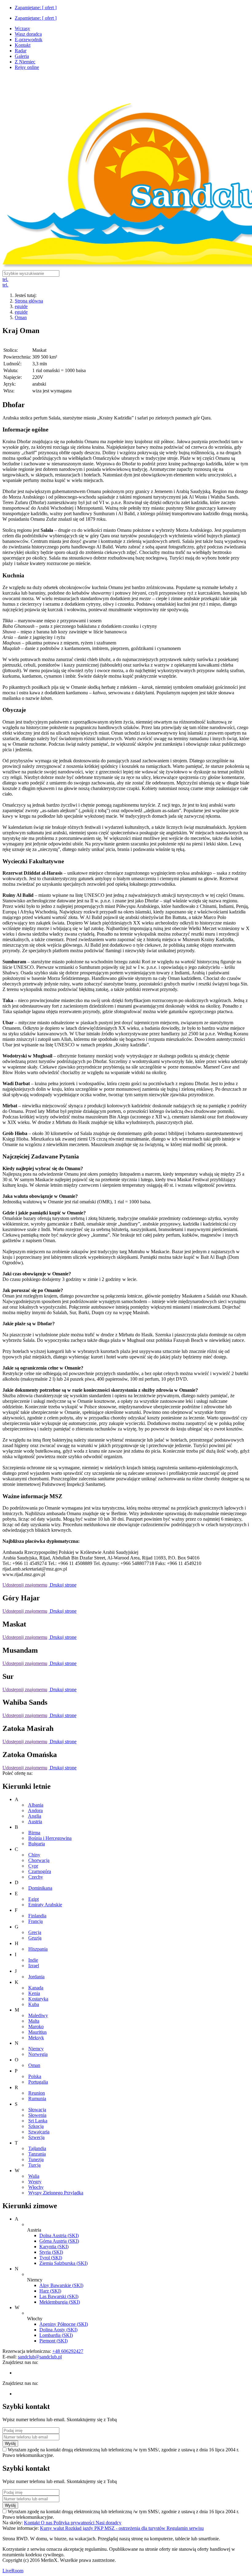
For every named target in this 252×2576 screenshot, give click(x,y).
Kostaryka (38, 1999)
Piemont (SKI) (53, 2341)
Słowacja (37, 2110)
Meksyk (36, 2038)
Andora (35, 1810)
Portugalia (38, 2082)
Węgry (35, 2182)
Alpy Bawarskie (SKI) (61, 2285)
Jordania (36, 1977)
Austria (35, 1822)
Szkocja (36, 2126)
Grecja (35, 1932)
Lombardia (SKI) (56, 2335)
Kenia (34, 1993)
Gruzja (35, 1938)
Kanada (36, 1988)
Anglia (35, 1816)
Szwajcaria (39, 2132)
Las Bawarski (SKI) (59, 2296)
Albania (36, 1805)
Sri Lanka (38, 2121)
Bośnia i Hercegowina (50, 1838)
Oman (21, 317)
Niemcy (36, 2049)
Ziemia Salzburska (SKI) (63, 2263)
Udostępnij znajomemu (25, 1585)
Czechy (36, 1877)
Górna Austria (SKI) (59, 2241)
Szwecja (36, 2137)
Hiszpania (38, 1949)
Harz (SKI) (50, 2291)
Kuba (34, 2004)
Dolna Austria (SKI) (59, 2235)
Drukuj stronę (63, 1585)
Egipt (33, 1899)
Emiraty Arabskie (45, 1905)
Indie (33, 1960)
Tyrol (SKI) (51, 2258)
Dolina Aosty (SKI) (58, 2330)
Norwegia (38, 2054)
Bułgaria (37, 1844)
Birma (34, 1833)
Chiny (34, 1855)
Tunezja (36, 2159)
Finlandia (37, 1916)
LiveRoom (13, 2571)
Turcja (34, 2165)
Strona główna (29, 301)
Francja (35, 1921)
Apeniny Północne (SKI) (64, 2324)
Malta (34, 2021)
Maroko (36, 2026)
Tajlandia (37, 2148)
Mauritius (37, 2032)
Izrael (34, 1966)
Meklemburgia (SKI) (60, 2302)
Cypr (33, 1866)
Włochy (36, 2187)
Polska (35, 2076)
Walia (34, 2176)
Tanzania (37, 2154)
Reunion (37, 2093)
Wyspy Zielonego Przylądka (56, 2193)
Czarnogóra (40, 1871)
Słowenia (37, 2115)
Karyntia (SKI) (54, 2247)
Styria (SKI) (51, 2252)
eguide (21, 306)
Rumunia (37, 2099)
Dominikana (40, 1888)
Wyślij (10, 2444)
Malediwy (38, 2015)
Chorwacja (39, 1860)
